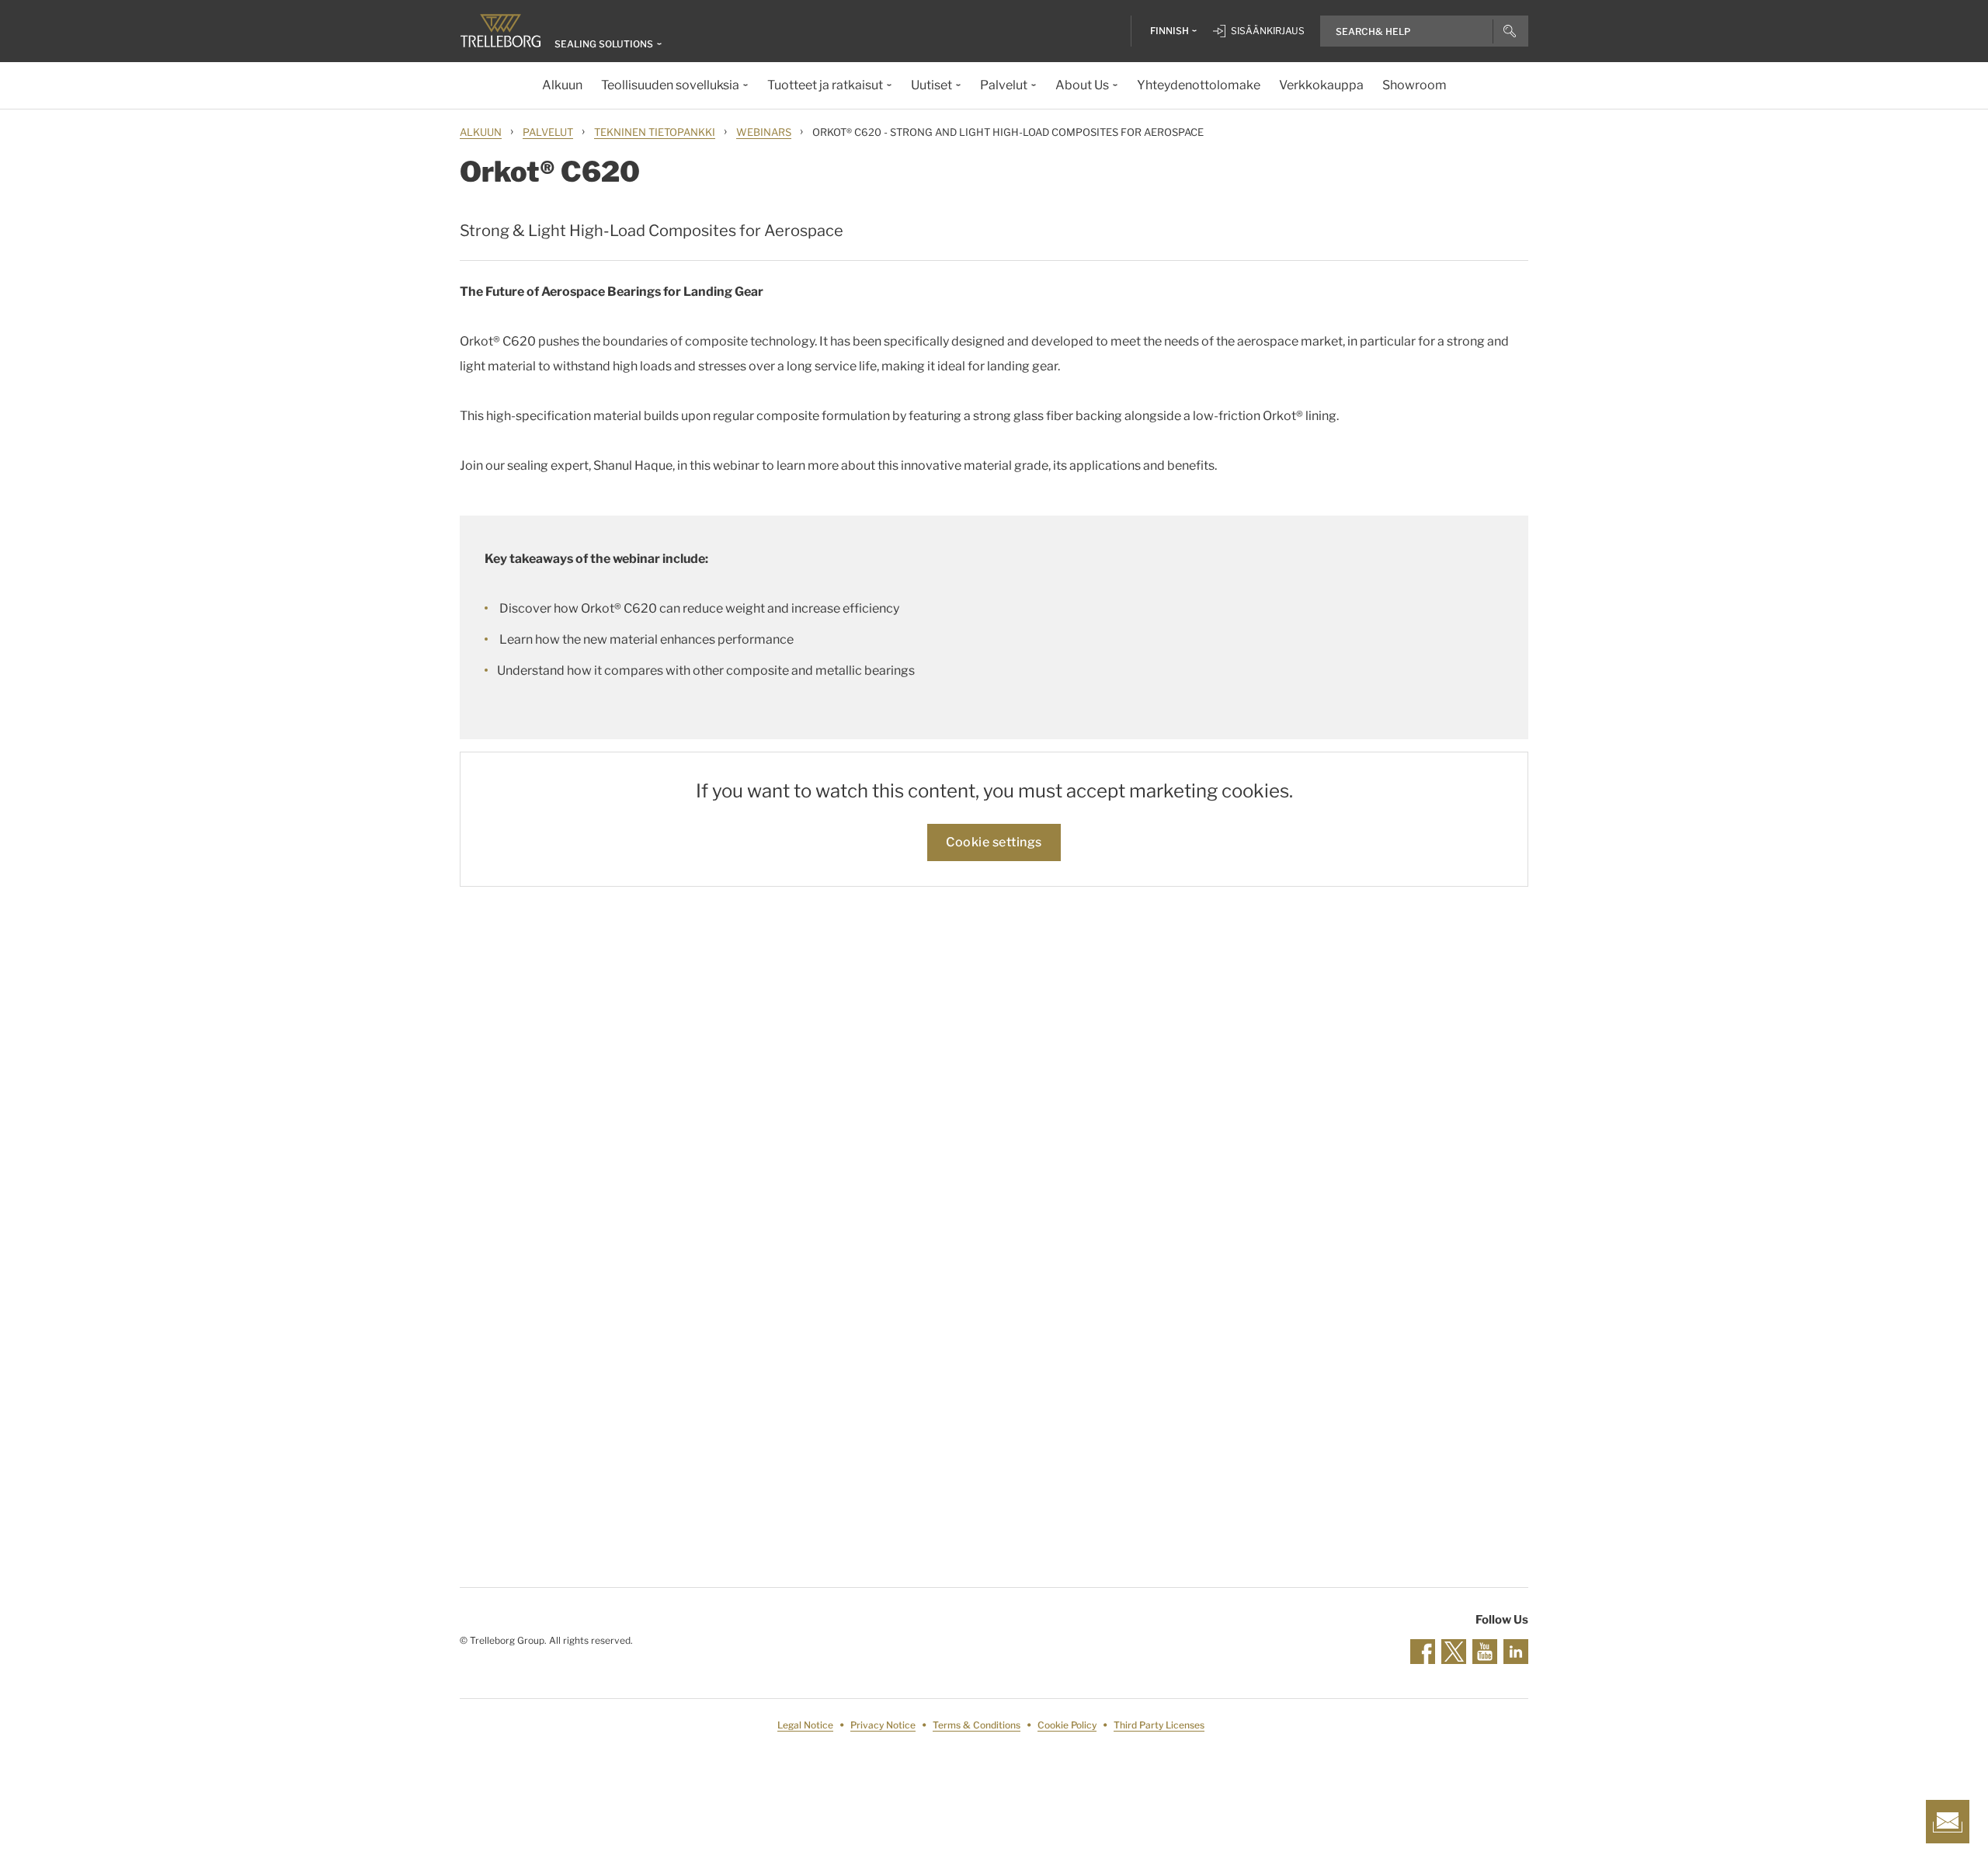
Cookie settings (994, 842)
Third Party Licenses (1159, 1725)
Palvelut (548, 132)
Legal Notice (805, 1725)
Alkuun (481, 132)
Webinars (764, 132)
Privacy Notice (883, 1725)
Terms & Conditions (977, 1725)
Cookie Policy (1067, 1725)
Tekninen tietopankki (655, 132)
